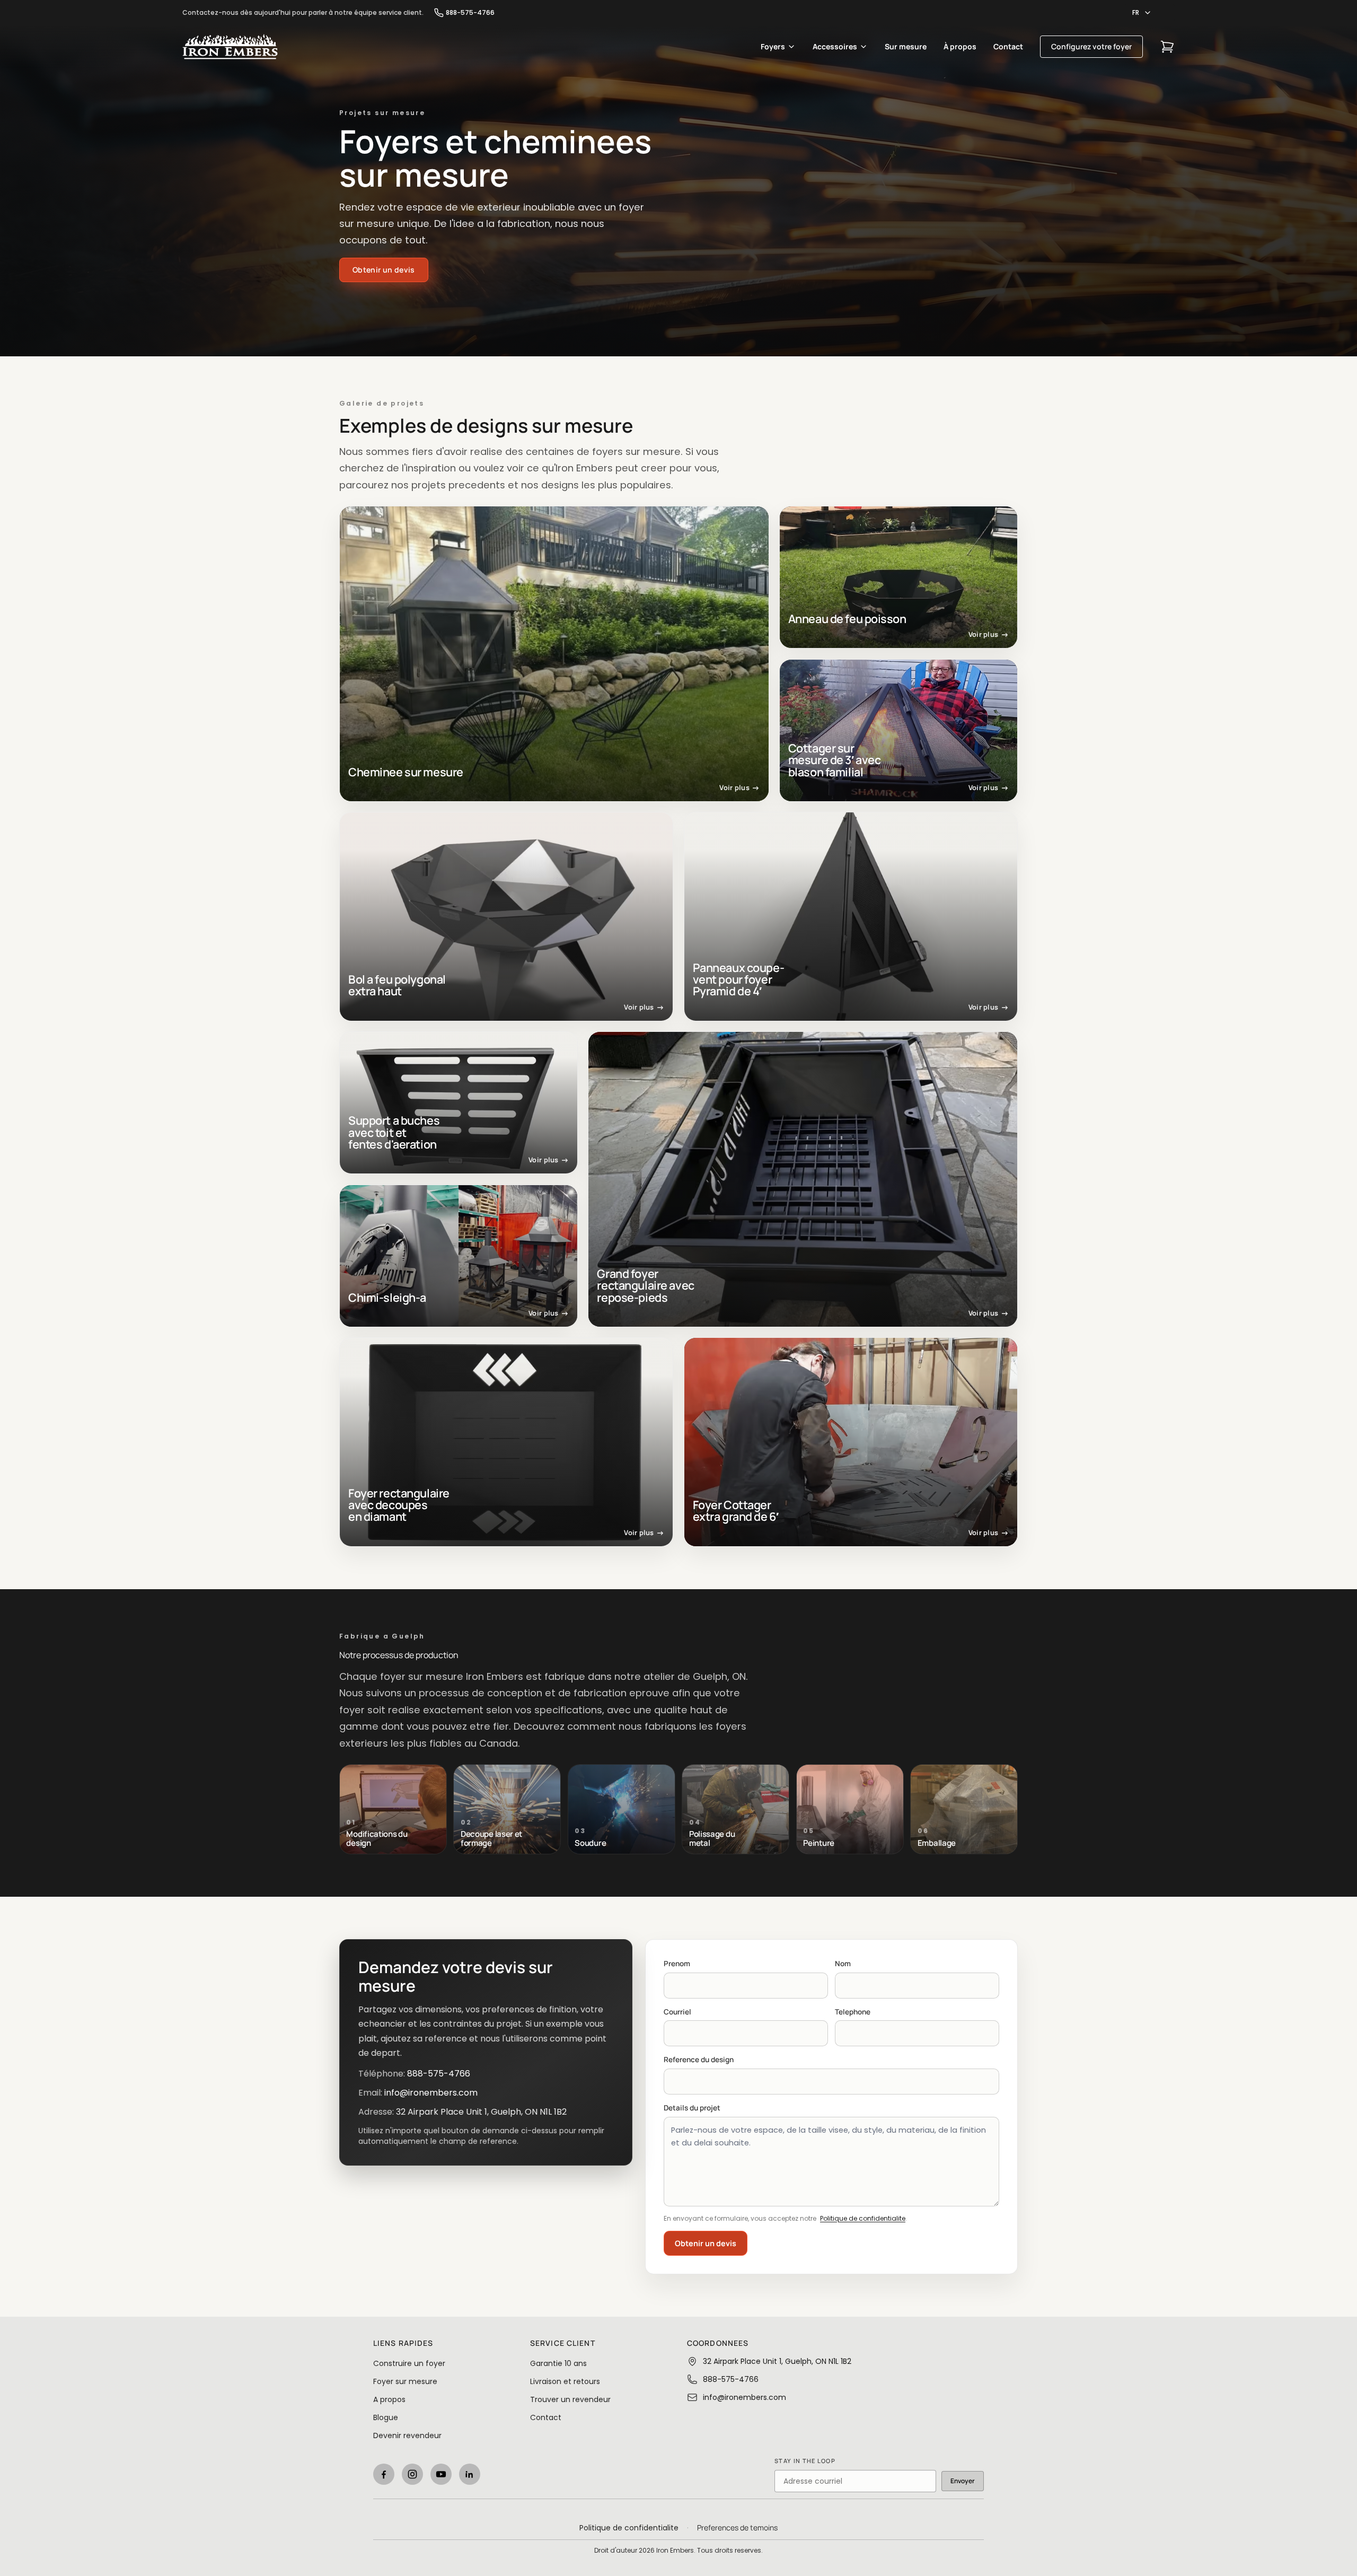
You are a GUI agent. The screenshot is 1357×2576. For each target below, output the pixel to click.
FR (1136, 12)
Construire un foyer (409, 2363)
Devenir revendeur (407, 2435)
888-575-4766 (470, 13)
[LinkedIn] (470, 2474)
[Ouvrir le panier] (1167, 47)
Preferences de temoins (737, 2527)
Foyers (773, 46)
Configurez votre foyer (1091, 46)
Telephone (853, 2012)
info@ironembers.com (431, 2093)
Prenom (677, 1964)
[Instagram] (412, 2474)
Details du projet (692, 2108)
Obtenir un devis (706, 2243)
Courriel (677, 2012)
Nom (843, 1964)
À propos (960, 46)
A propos (389, 2399)
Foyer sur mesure (405, 2381)
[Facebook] (384, 2474)
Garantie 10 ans (558, 2363)
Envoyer (963, 2481)
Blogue (386, 2417)
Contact (1008, 46)
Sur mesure (906, 46)
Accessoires (835, 46)
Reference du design (699, 2060)
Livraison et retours (565, 2381)
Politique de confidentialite (863, 2218)
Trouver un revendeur (570, 2399)
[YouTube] (441, 2474)
